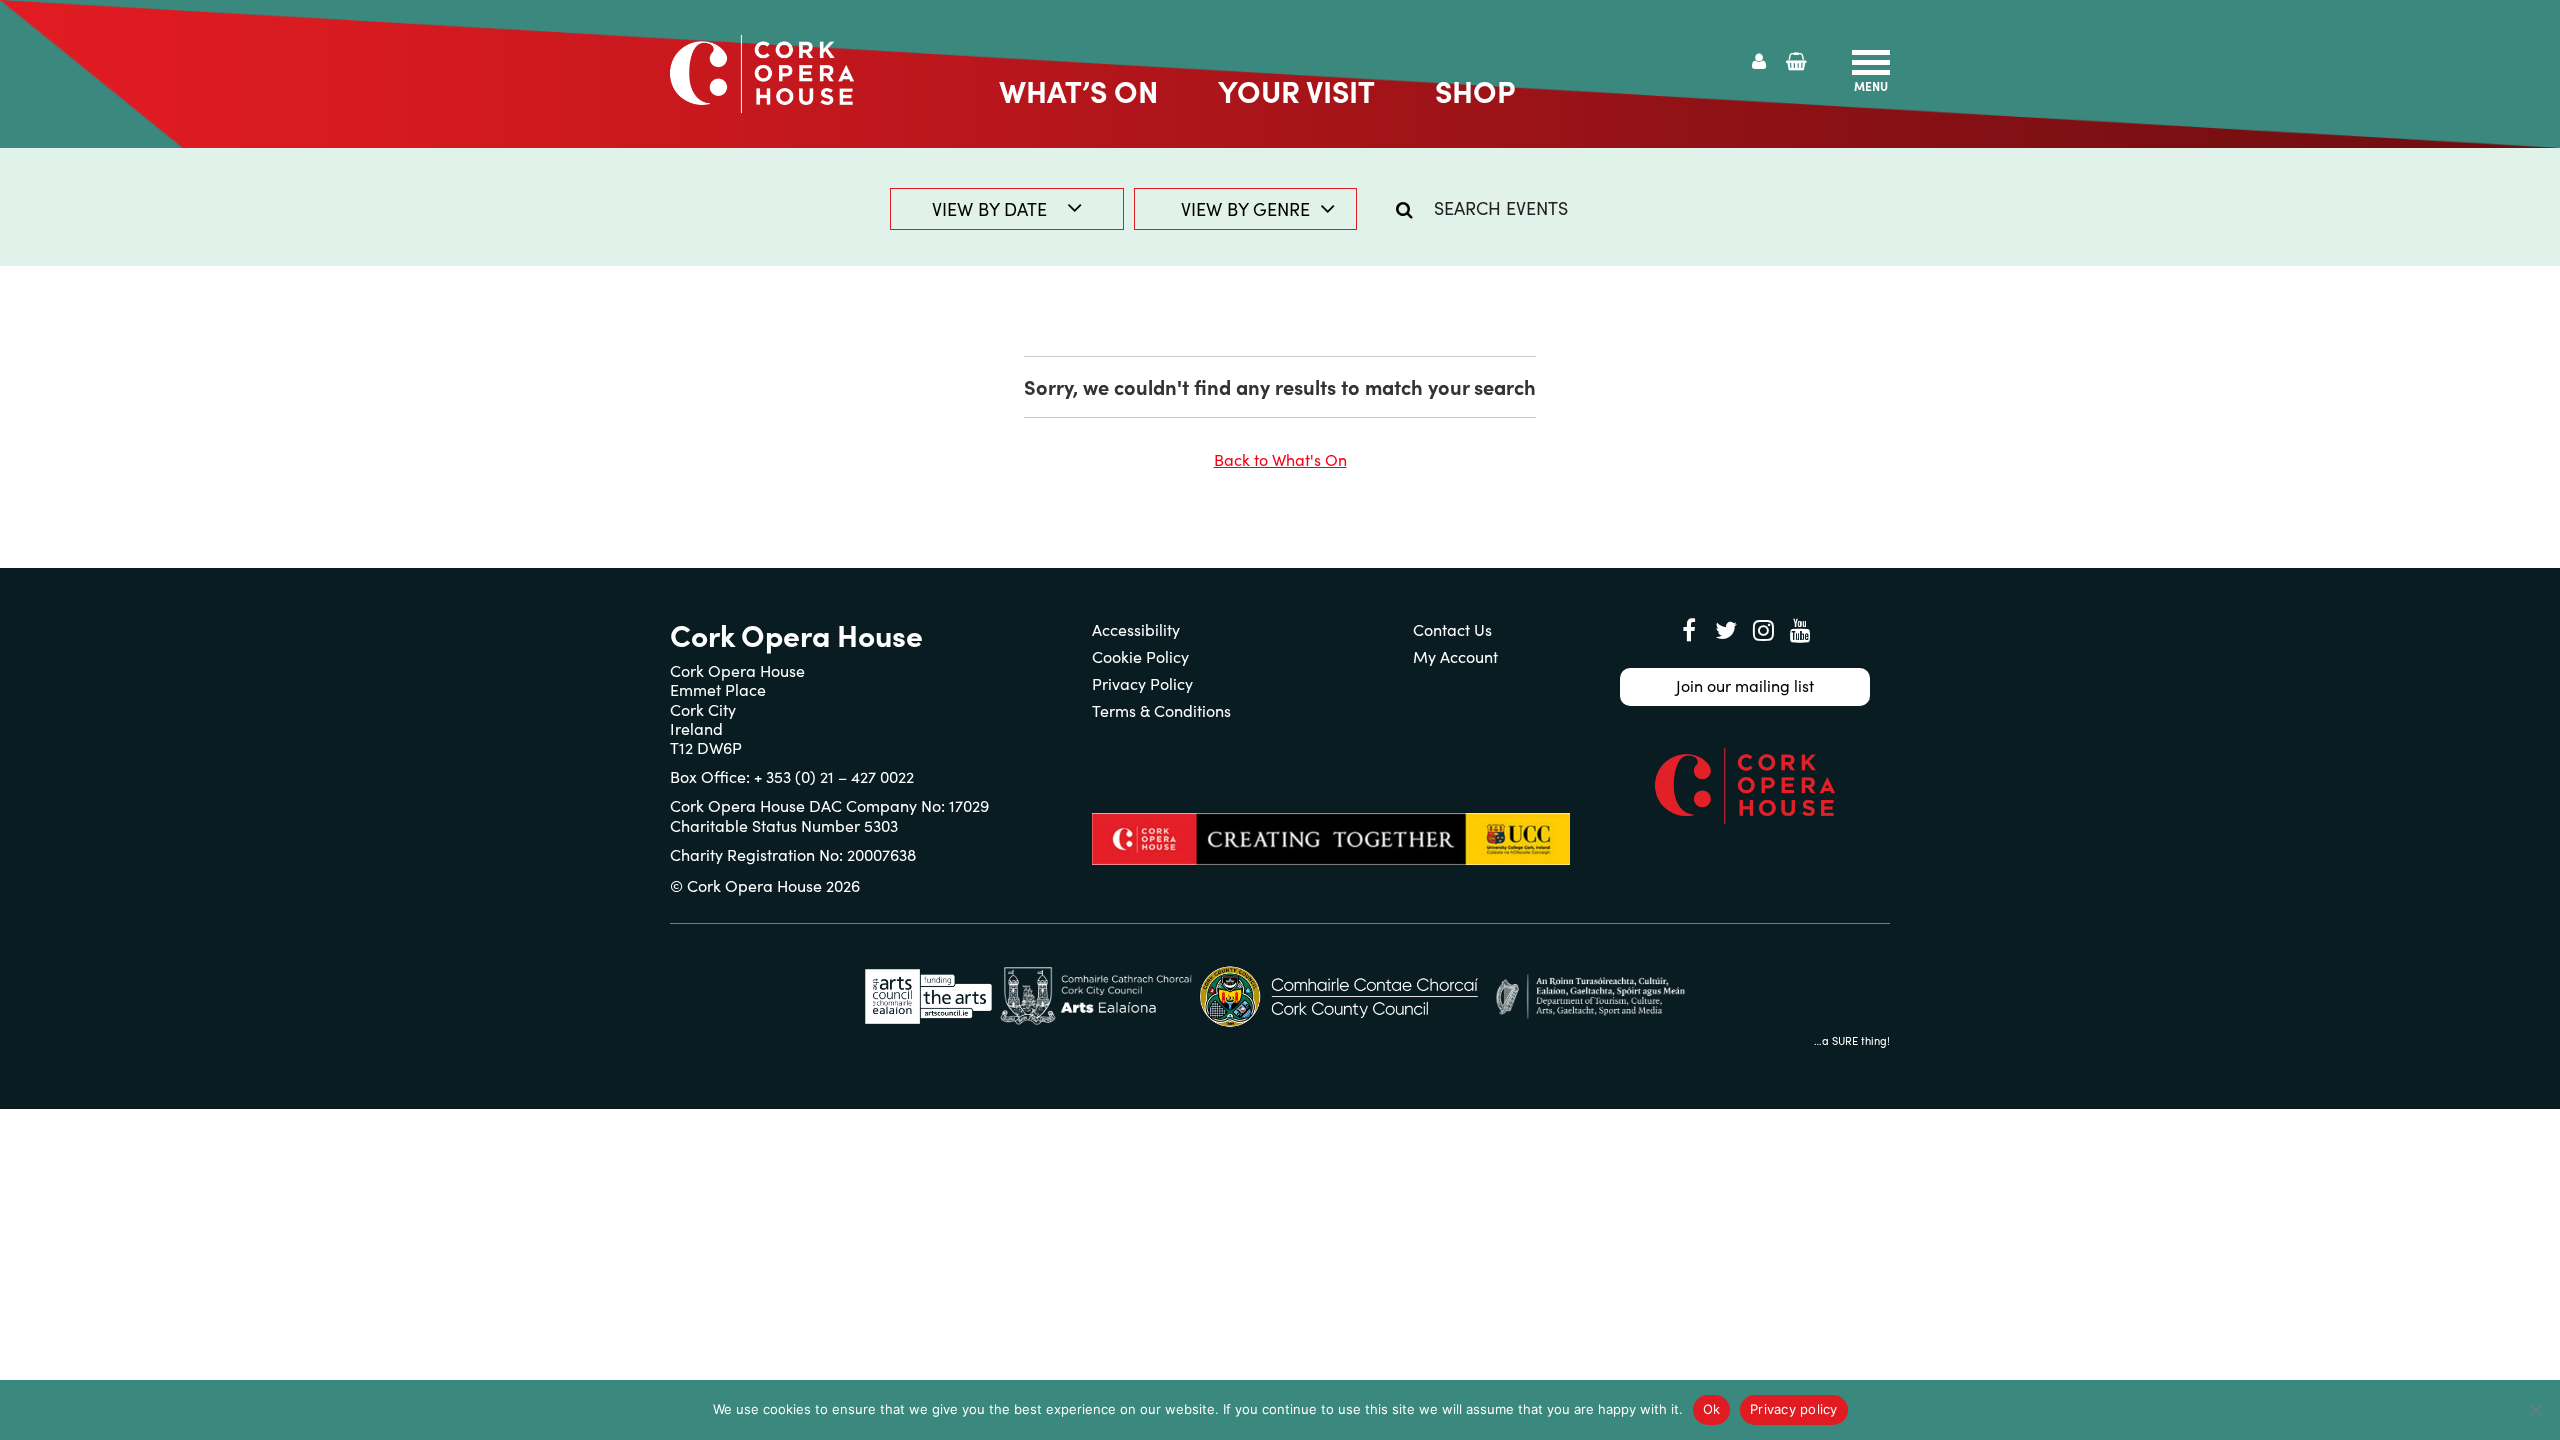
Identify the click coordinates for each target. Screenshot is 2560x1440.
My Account (1455, 656)
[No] (2535, 1410)
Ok (1712, 1409)
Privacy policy (1794, 1409)
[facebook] (1689, 630)
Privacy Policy (1142, 683)
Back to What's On (1280, 459)
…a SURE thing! (1852, 1040)
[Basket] (1796, 61)
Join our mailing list (1745, 685)
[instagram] (1763, 630)
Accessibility (1136, 629)
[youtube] (1800, 630)
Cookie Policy (1140, 656)
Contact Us (1452, 629)
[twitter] (1726, 630)
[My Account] (1759, 61)
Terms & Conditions (1161, 710)
